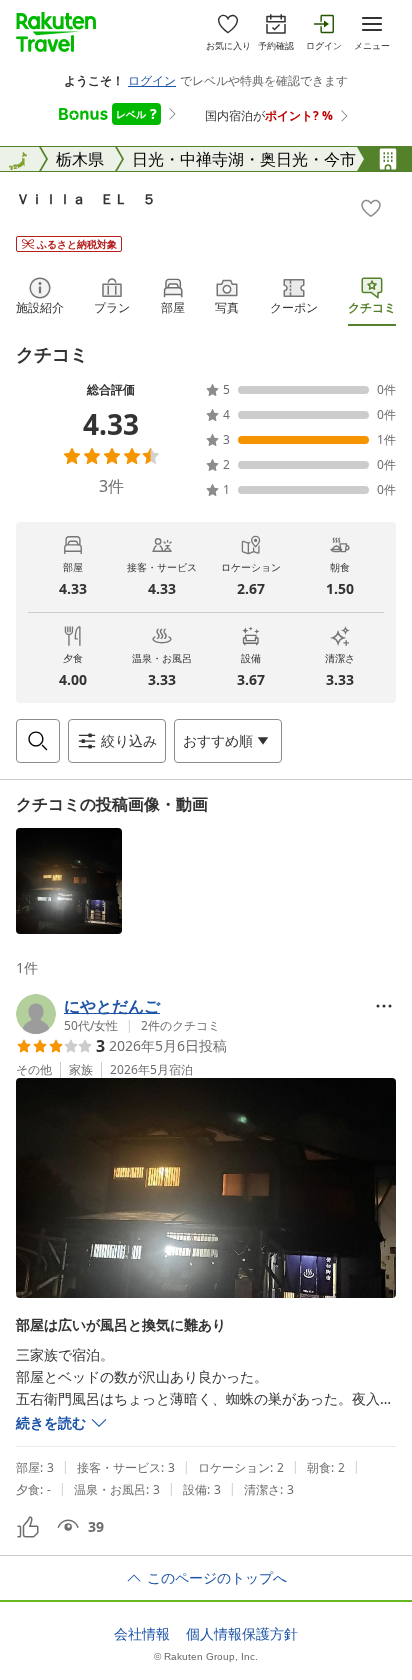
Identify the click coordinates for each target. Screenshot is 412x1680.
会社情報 (142, 1634)
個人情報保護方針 (242, 1634)
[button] (69, 881)
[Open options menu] (384, 1006)
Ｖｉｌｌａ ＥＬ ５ (86, 198)
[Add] (371, 208)
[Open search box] (38, 741)
